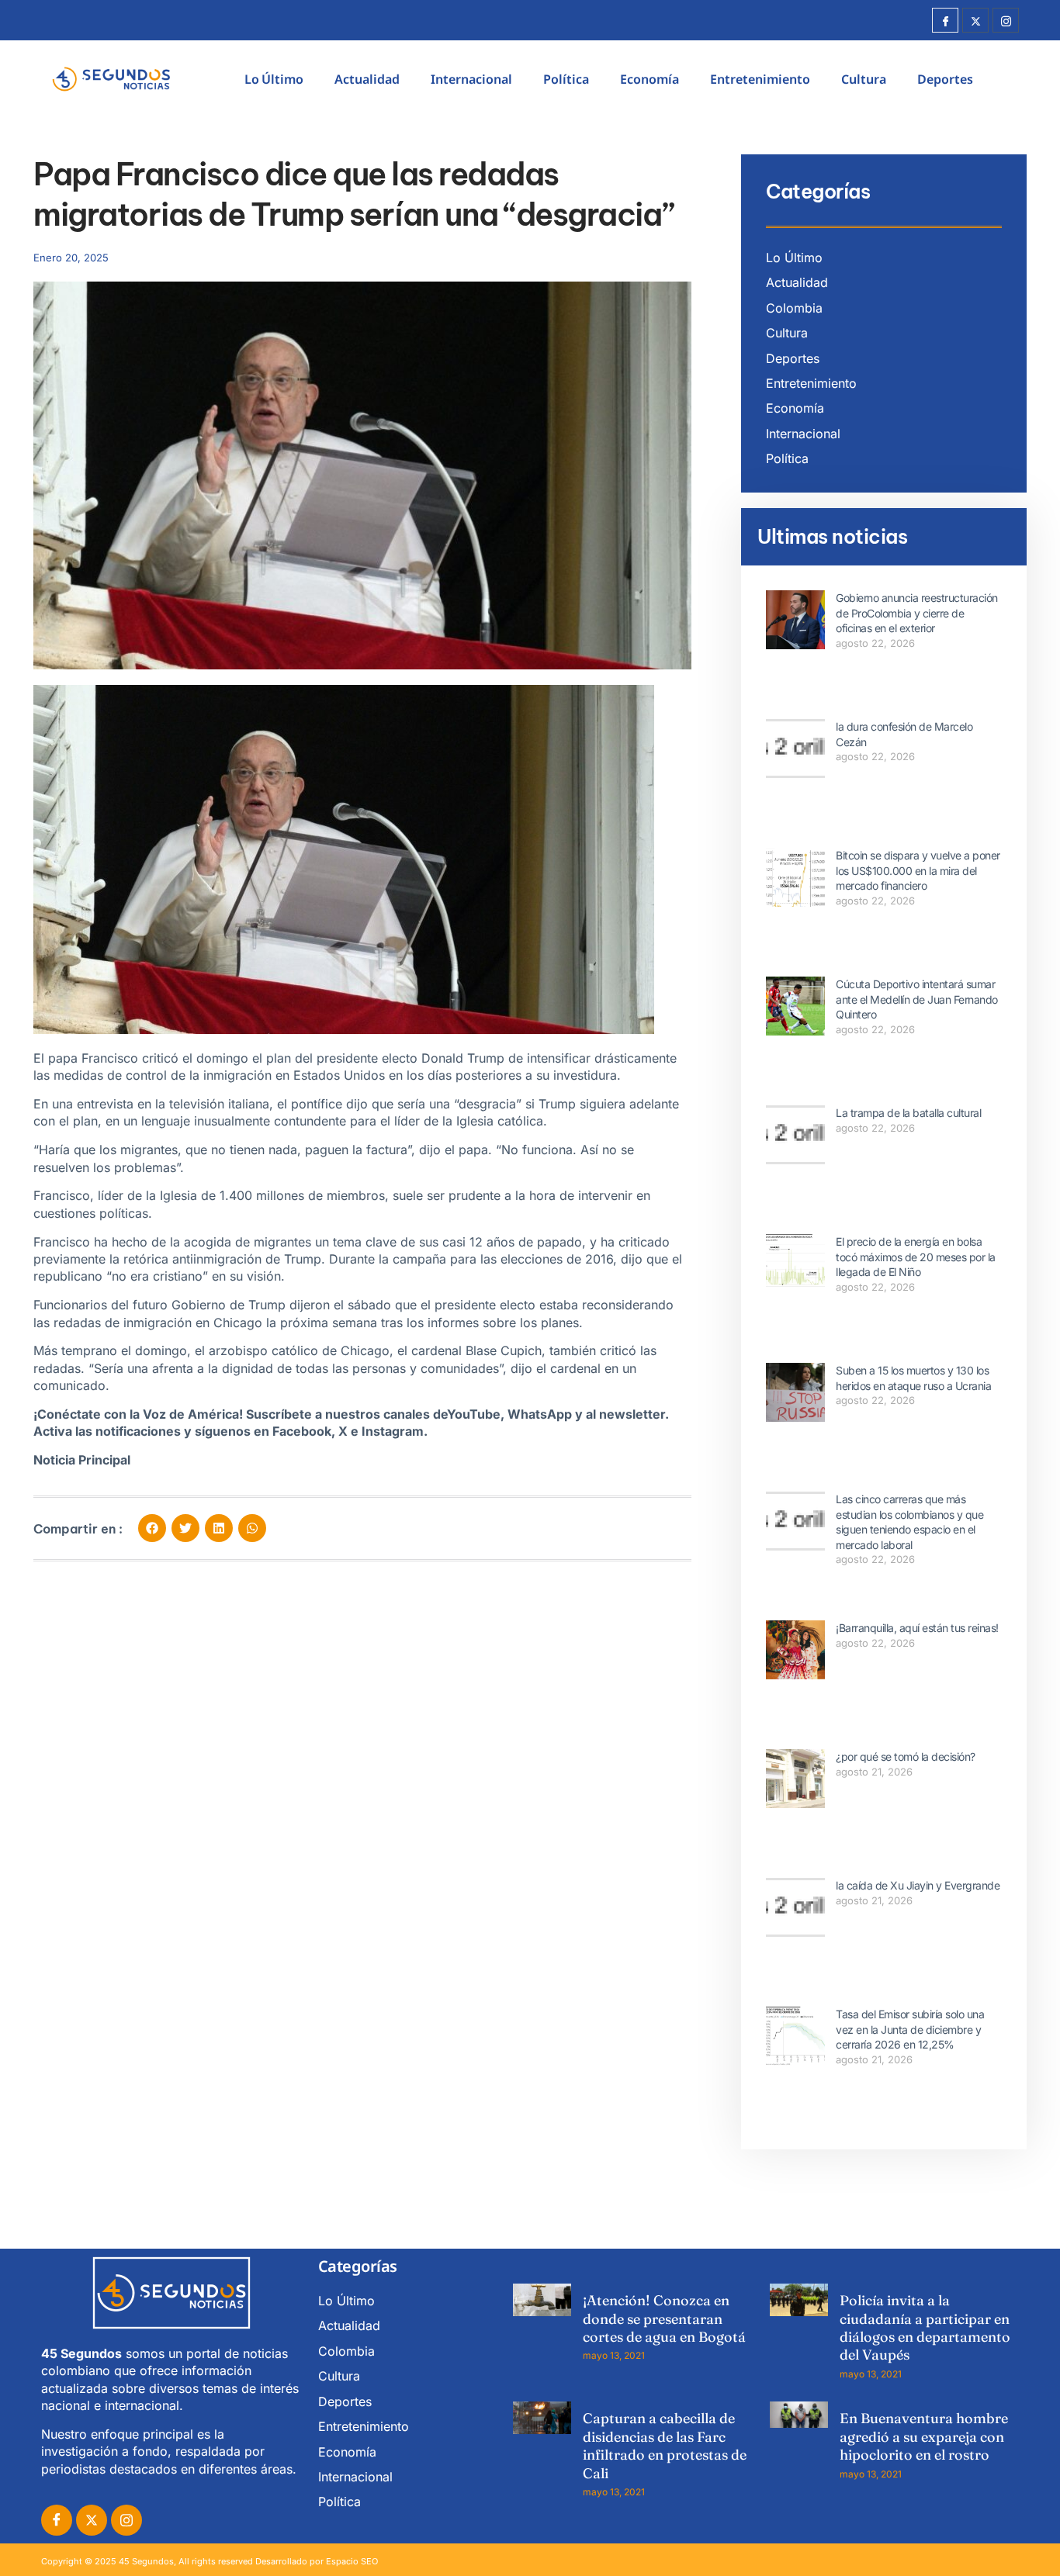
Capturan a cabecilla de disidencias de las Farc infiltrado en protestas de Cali (665, 2445)
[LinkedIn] (126, 2520)
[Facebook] (945, 20)
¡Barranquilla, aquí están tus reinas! (917, 1628)
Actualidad (367, 79)
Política (566, 79)
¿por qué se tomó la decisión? (906, 1757)
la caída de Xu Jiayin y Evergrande (918, 1885)
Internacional (471, 79)
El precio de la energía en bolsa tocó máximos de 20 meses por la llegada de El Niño (916, 1257)
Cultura (864, 79)
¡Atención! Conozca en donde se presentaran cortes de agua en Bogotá (664, 2318)
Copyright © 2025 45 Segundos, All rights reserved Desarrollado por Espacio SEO (210, 2561)
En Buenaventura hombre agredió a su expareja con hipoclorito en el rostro (924, 2436)
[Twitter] (975, 20)
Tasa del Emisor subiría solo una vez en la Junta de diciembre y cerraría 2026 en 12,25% (910, 2029)
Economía (650, 79)
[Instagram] (1006, 20)
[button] (152, 1528)
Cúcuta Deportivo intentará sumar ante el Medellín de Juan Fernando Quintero (917, 999)
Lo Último (274, 79)
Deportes (945, 79)
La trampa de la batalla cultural (908, 1113)
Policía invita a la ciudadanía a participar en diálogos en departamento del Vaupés (925, 2327)
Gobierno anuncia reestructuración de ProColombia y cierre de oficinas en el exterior (917, 613)
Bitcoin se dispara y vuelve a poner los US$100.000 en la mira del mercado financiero (918, 870)
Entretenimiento (760, 79)
